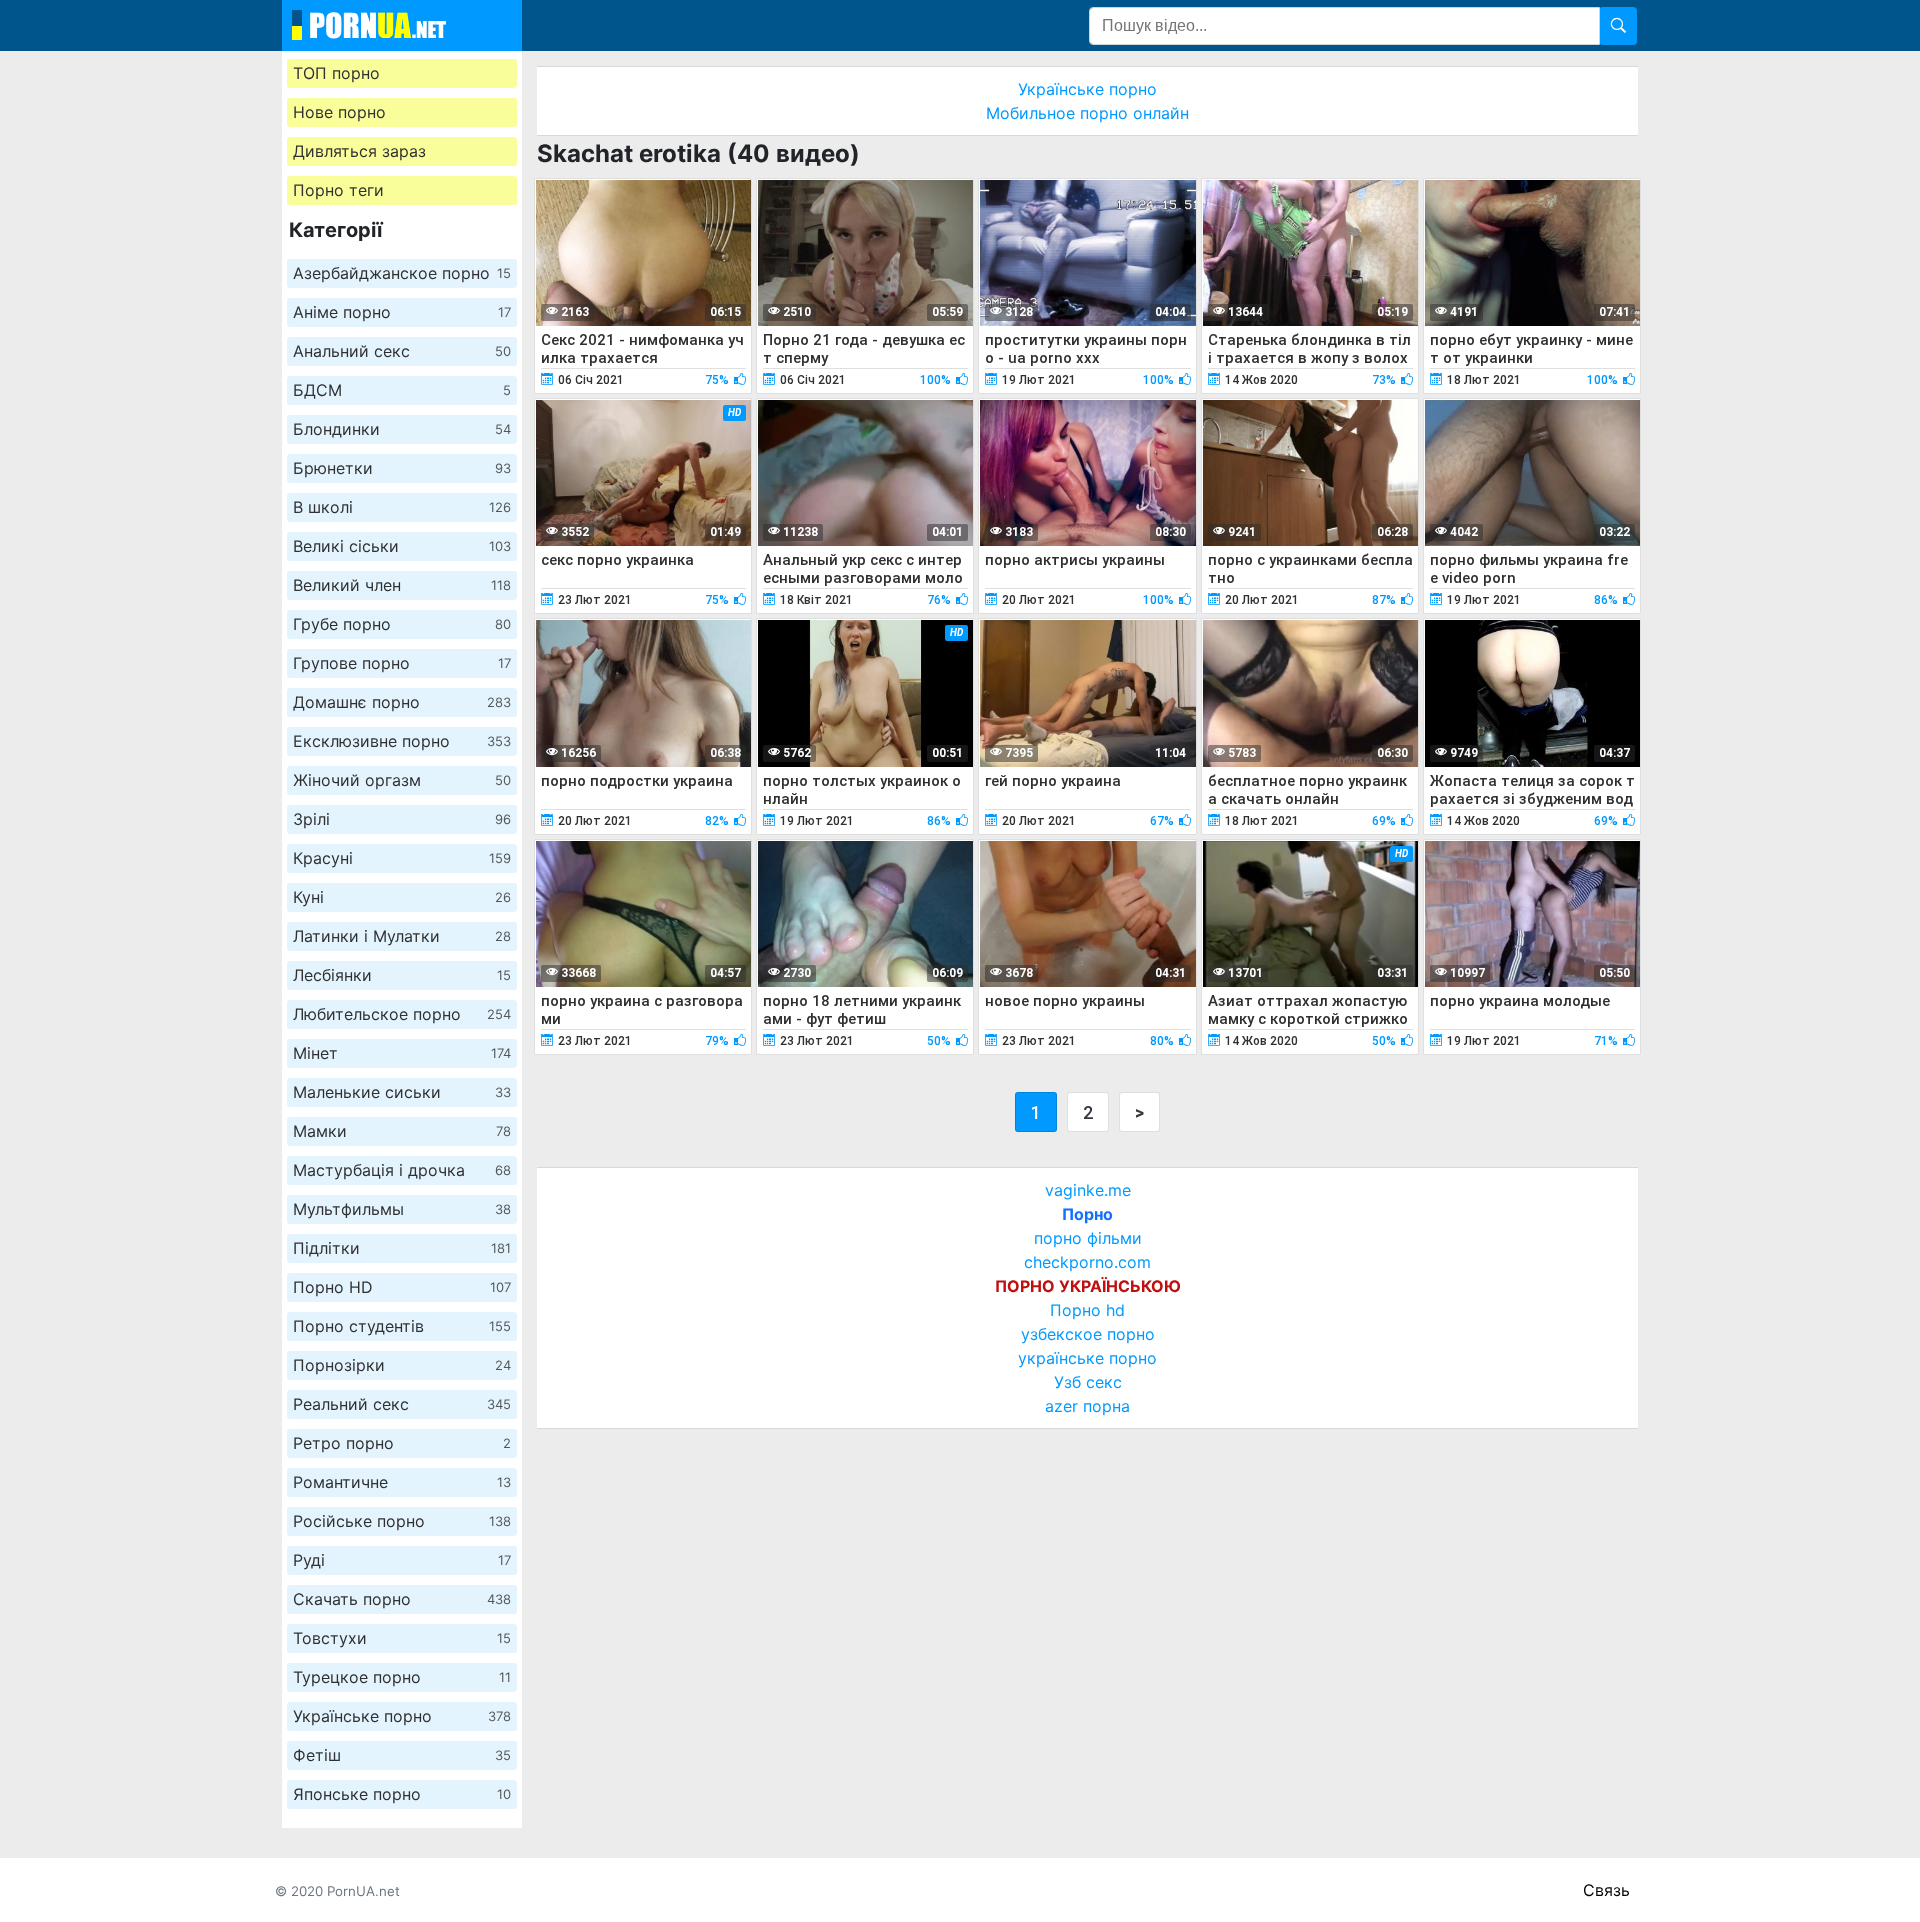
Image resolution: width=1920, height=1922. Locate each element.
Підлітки (402, 1248)
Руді (402, 1560)
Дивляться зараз (359, 151)
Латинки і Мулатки (402, 936)
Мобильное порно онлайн (1087, 113)
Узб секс (1088, 1382)
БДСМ (402, 390)
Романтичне (402, 1482)
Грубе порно (402, 624)
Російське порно (402, 1521)
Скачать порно (402, 1599)
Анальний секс (402, 351)
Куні (402, 897)
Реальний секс (402, 1404)
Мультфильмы (402, 1209)
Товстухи (402, 1638)
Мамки (402, 1131)
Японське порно (402, 1794)
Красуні (402, 858)
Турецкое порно (402, 1677)
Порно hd (1087, 1310)
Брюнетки (402, 468)
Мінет (402, 1053)
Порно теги (338, 190)
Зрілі (402, 819)
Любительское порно (402, 1014)
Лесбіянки (402, 975)
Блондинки (402, 429)
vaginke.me (1088, 1190)
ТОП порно (336, 73)
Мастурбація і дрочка (402, 1170)
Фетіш (402, 1755)
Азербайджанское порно (402, 273)
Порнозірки (402, 1365)
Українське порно (402, 1716)
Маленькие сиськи (402, 1092)
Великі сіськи (402, 546)
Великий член (402, 585)
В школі (402, 507)
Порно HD (402, 1287)
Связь (1606, 1890)
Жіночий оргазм (402, 780)
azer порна (1087, 1406)
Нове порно (339, 112)
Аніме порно (402, 312)
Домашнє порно (402, 702)
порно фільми (1088, 1238)
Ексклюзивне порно (402, 741)
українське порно (1087, 1358)
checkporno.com (1087, 1262)
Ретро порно (402, 1443)
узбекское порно (1088, 1334)
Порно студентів (402, 1326)
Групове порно (402, 663)
